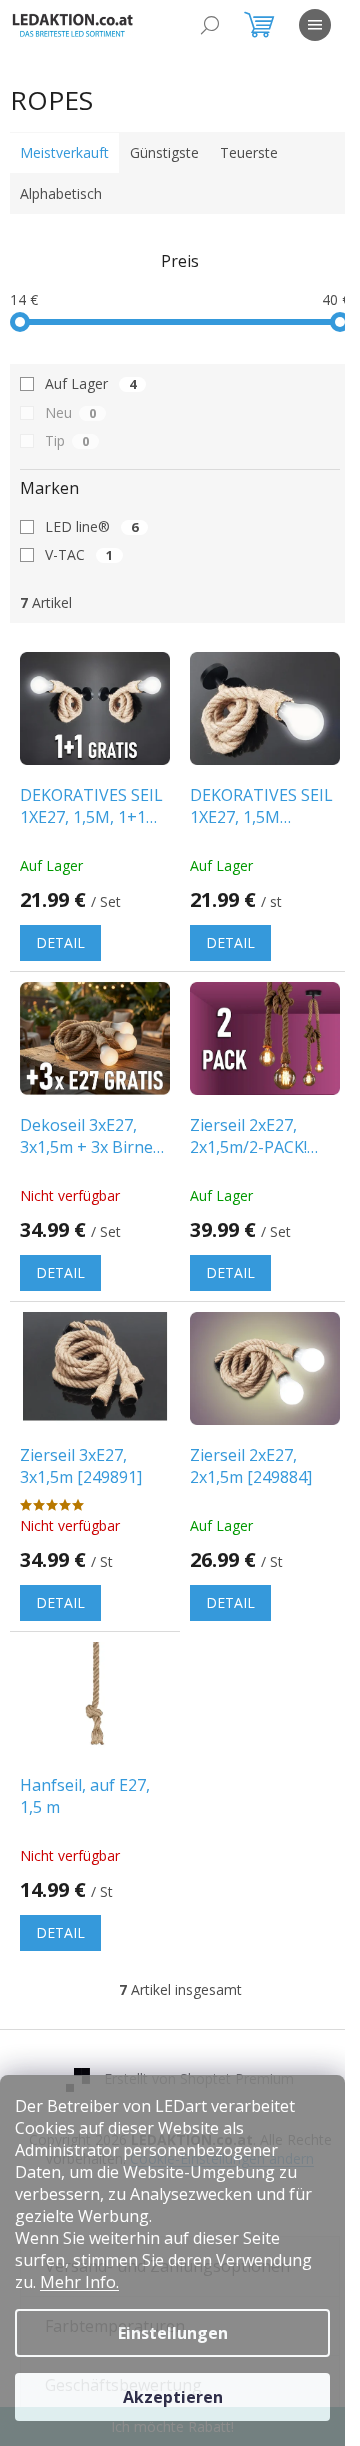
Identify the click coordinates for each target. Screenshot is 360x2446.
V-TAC (79, 554)
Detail (60, 942)
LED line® (91, 526)
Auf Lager (90, 383)
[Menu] (315, 25)
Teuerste (249, 152)
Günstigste (164, 152)
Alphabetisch (61, 193)
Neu (70, 412)
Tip (67, 440)
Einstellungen (173, 2333)
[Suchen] (210, 25)
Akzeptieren (173, 2397)
